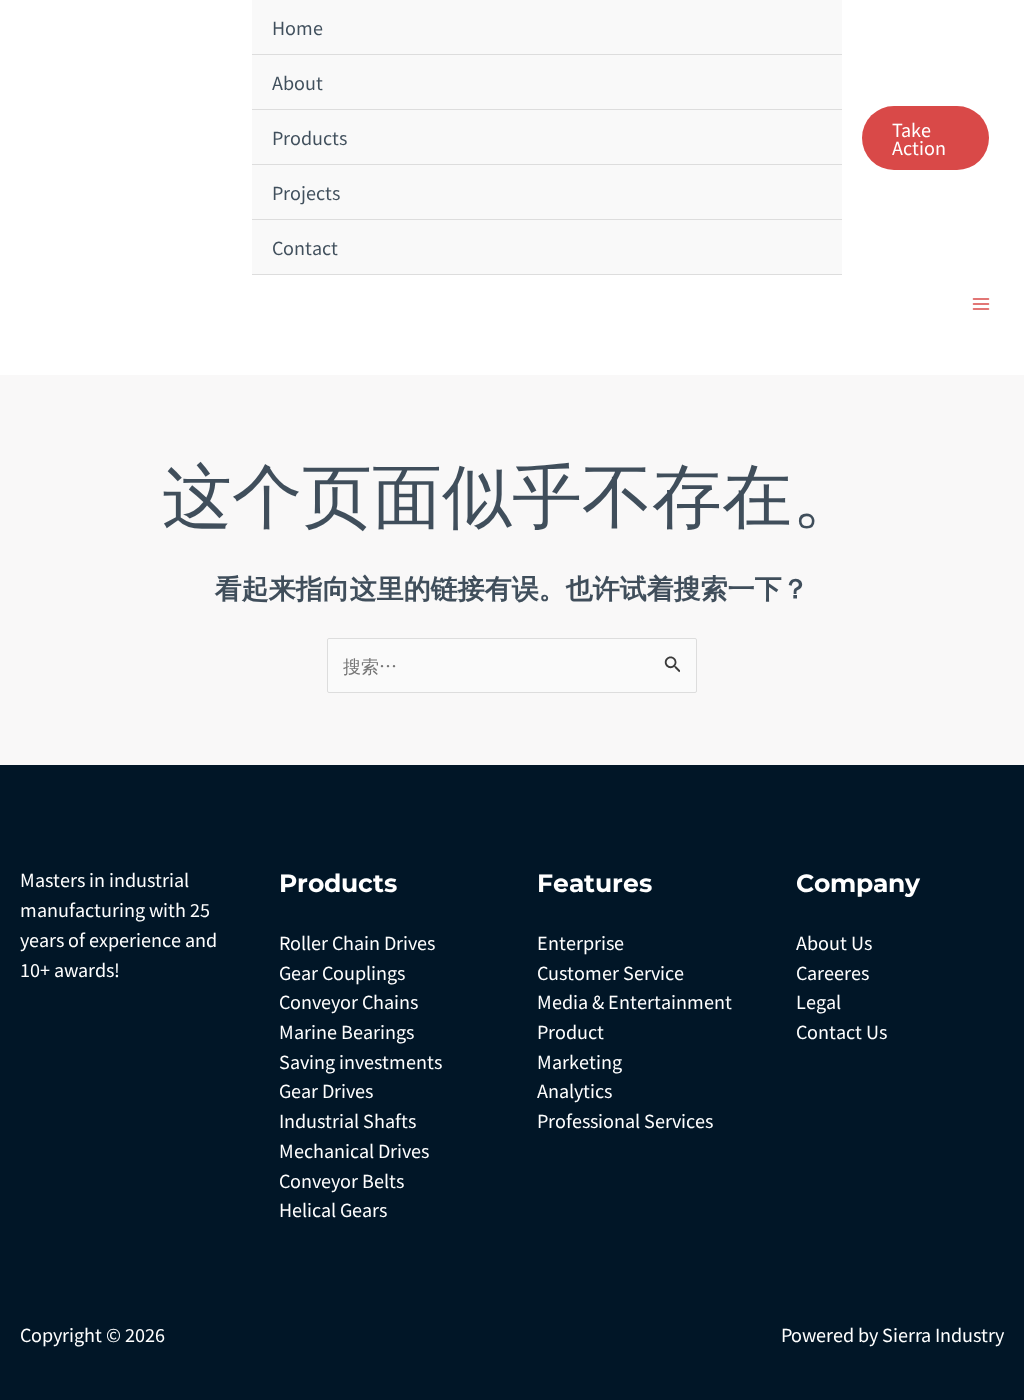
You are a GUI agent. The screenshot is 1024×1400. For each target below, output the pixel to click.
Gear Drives (326, 1090)
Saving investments (360, 1061)
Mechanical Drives (354, 1150)
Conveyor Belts (341, 1180)
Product (570, 1031)
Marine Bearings (346, 1031)
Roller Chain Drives (357, 942)
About (297, 82)
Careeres (832, 972)
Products (309, 137)
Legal (818, 1001)
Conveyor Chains (348, 1001)
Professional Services (625, 1120)
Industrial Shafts (347, 1120)
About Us (834, 942)
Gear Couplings (342, 972)
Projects (306, 192)
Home (297, 27)
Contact (305, 247)
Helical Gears (333, 1209)
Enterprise (580, 942)
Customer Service (610, 972)
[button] (925, 138)
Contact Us (841, 1031)
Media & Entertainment (634, 1001)
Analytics (574, 1090)
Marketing (579, 1061)
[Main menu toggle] (980, 303)
